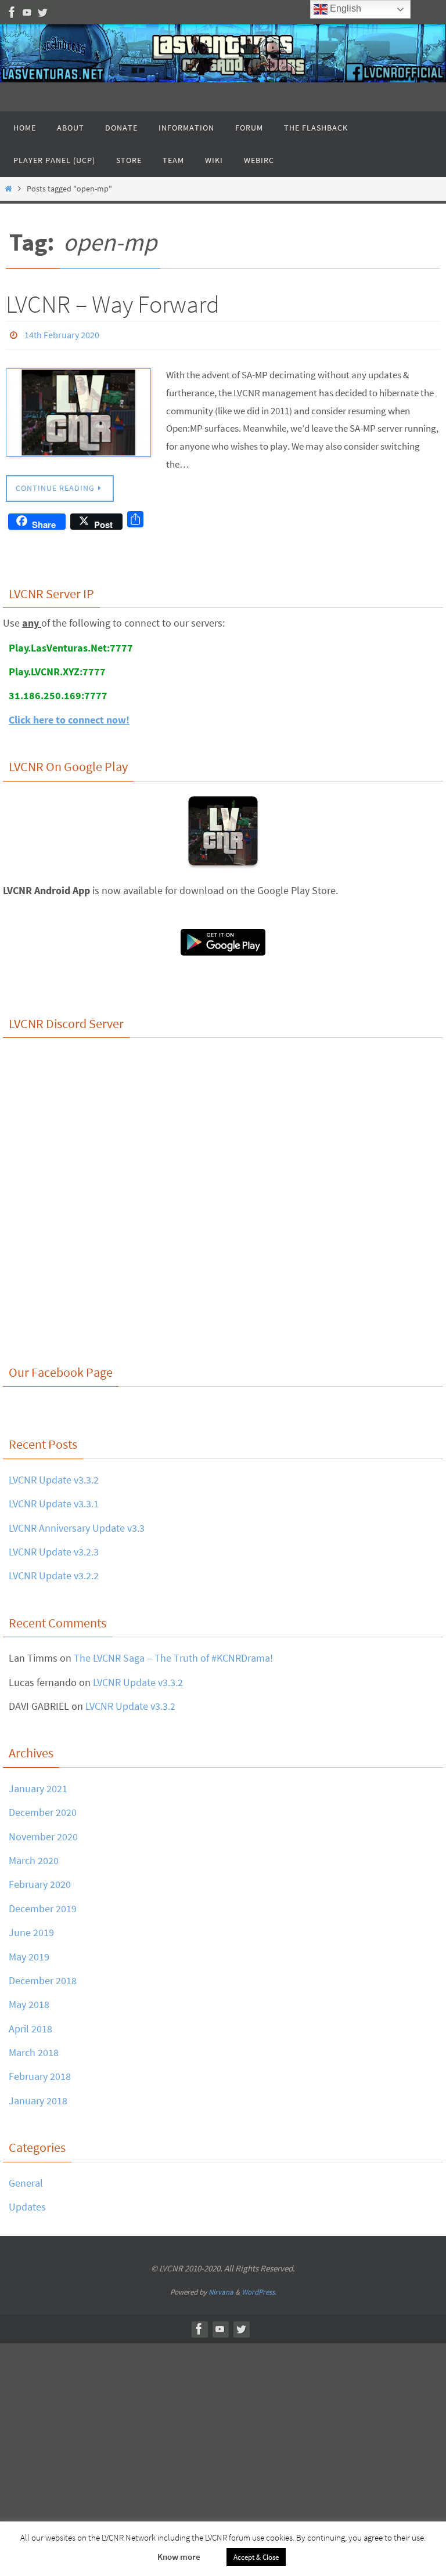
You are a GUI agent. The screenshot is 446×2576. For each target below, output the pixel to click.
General (26, 2179)
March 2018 (34, 2049)
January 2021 (38, 1785)
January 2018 (38, 2097)
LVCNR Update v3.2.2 (54, 1573)
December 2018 (43, 1977)
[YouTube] (27, 12)
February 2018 (40, 2073)
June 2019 (31, 1929)
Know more (179, 2557)
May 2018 (29, 2001)
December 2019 (43, 1905)
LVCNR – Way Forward (113, 304)
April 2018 (30, 2025)
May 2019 (29, 1953)
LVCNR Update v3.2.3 (54, 1548)
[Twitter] (42, 12)
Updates (27, 2203)
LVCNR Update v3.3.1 (54, 1501)
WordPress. (259, 2289)
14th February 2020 (62, 334)
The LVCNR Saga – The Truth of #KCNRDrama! (173, 1655)
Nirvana (221, 2289)
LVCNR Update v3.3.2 (54, 1476)
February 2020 (40, 1881)
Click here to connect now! (69, 716)
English (344, 8)
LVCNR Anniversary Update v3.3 (77, 1524)
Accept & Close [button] (256, 2557)
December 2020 (43, 1809)
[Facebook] (12, 12)
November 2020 (43, 1833)
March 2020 (34, 1857)
